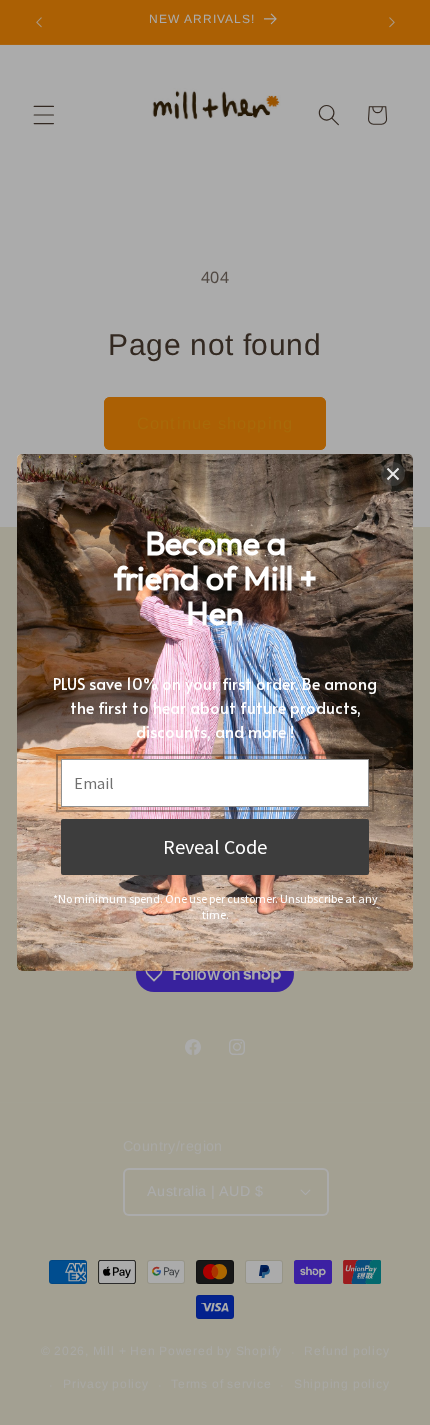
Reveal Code (215, 846)
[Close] (393, 474)
